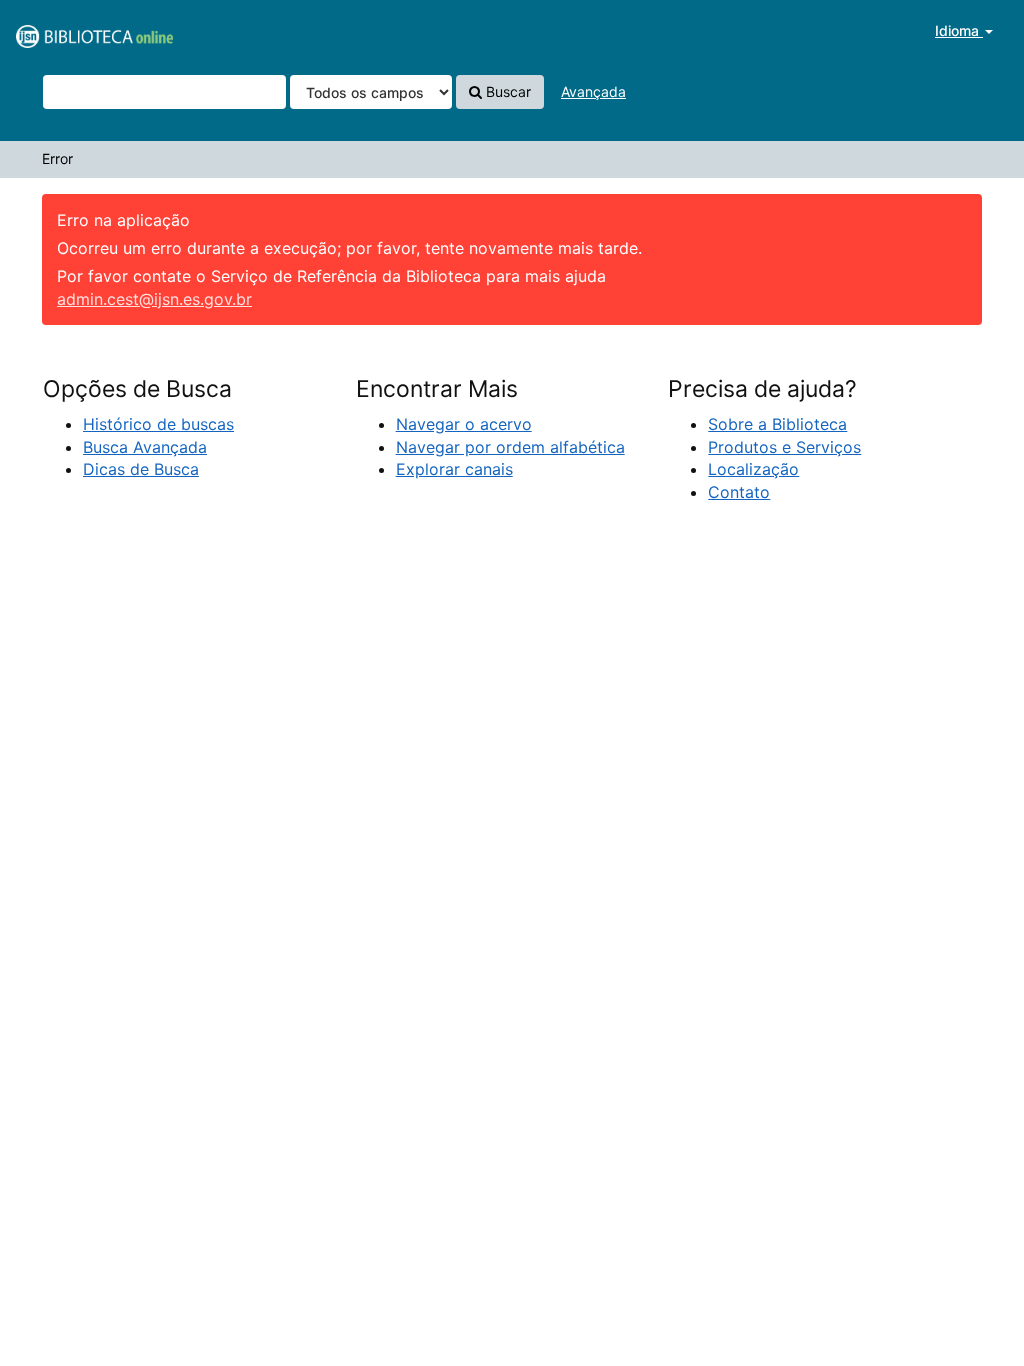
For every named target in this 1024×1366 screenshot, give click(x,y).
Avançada (593, 91)
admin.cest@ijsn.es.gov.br (154, 299)
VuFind (65, 31)
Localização (753, 469)
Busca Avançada (145, 447)
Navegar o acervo (464, 424)
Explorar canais (454, 469)
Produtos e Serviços (784, 447)
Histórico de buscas (158, 424)
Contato (739, 492)
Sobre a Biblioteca (777, 424)
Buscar (506, 91)
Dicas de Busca (141, 469)
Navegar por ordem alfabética (510, 447)
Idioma (959, 30)
